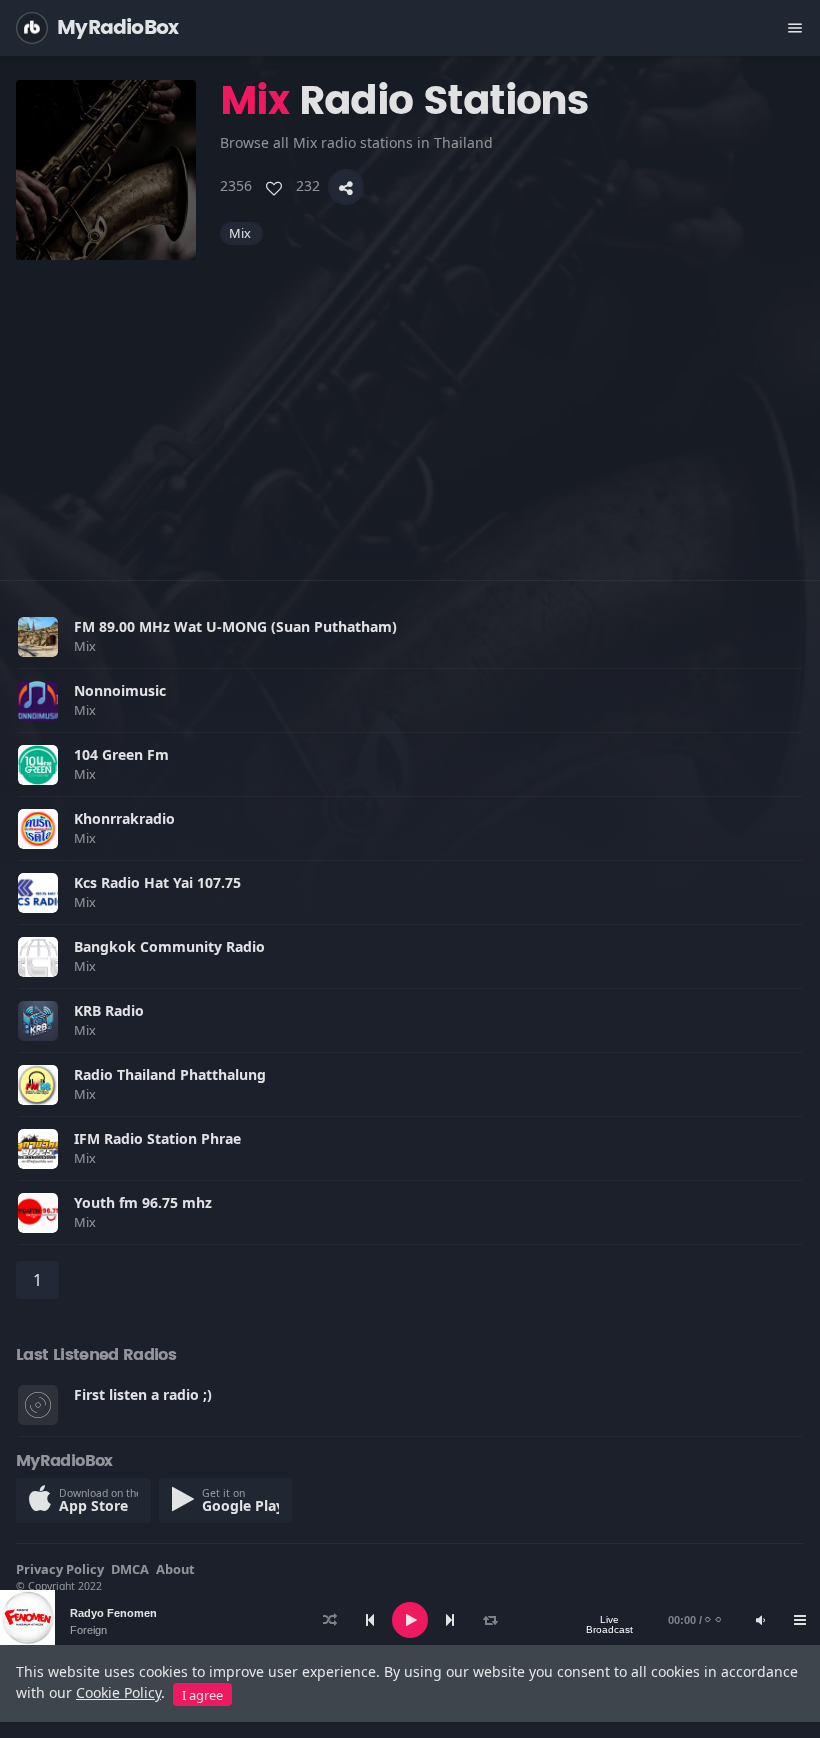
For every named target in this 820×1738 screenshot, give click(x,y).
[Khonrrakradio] (38, 829)
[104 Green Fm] (38, 765)
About (175, 1569)
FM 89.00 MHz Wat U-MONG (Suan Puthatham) (235, 626)
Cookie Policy (118, 1692)
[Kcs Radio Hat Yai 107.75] (38, 893)
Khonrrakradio (124, 818)
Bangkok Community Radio (169, 946)
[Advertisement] (410, 400)
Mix (241, 233)
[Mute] (760, 1620)
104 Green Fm (121, 754)
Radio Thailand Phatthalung (170, 1074)
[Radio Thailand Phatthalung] (38, 1085)
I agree (202, 1695)
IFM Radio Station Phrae (157, 1138)
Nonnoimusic (120, 690)
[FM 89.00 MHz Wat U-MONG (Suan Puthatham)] (38, 637)
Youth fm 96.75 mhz (143, 1202)
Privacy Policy (60, 1569)
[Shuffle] (330, 1620)
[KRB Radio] (38, 1021)
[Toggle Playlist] (800, 1620)
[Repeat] (490, 1620)
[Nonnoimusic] (38, 701)
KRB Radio (109, 1010)
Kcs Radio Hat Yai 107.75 (157, 882)
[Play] (410, 1620)
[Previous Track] (370, 1620)
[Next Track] (450, 1620)
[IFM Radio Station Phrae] (38, 1149)
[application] (410, 1620)
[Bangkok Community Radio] (38, 957)
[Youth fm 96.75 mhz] (38, 1213)
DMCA (130, 1569)
